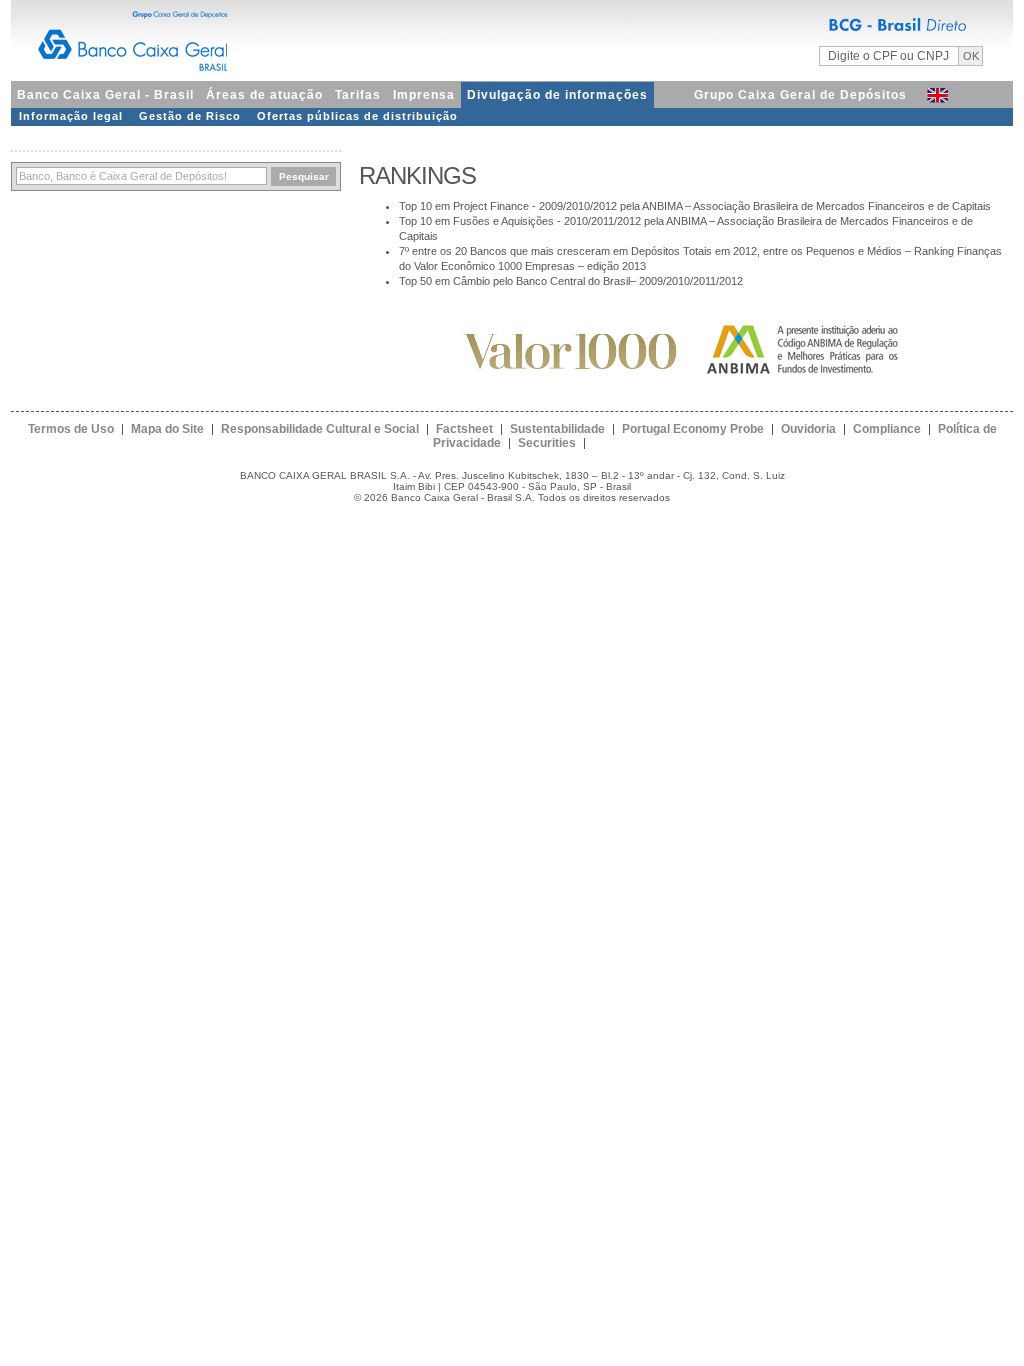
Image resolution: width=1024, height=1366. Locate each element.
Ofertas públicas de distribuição (357, 116)
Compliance (887, 429)
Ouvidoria (808, 429)
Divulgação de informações (557, 95)
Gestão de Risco (190, 116)
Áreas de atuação (264, 95)
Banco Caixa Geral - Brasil (105, 95)
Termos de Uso (71, 429)
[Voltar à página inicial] (512, 38)
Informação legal (71, 116)
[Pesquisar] (141, 176)
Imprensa (424, 95)
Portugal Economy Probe (693, 429)
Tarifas (358, 95)
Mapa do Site (167, 429)
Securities (547, 443)
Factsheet (464, 429)
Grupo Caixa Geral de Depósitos (800, 95)
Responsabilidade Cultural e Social (320, 429)
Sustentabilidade (557, 429)
